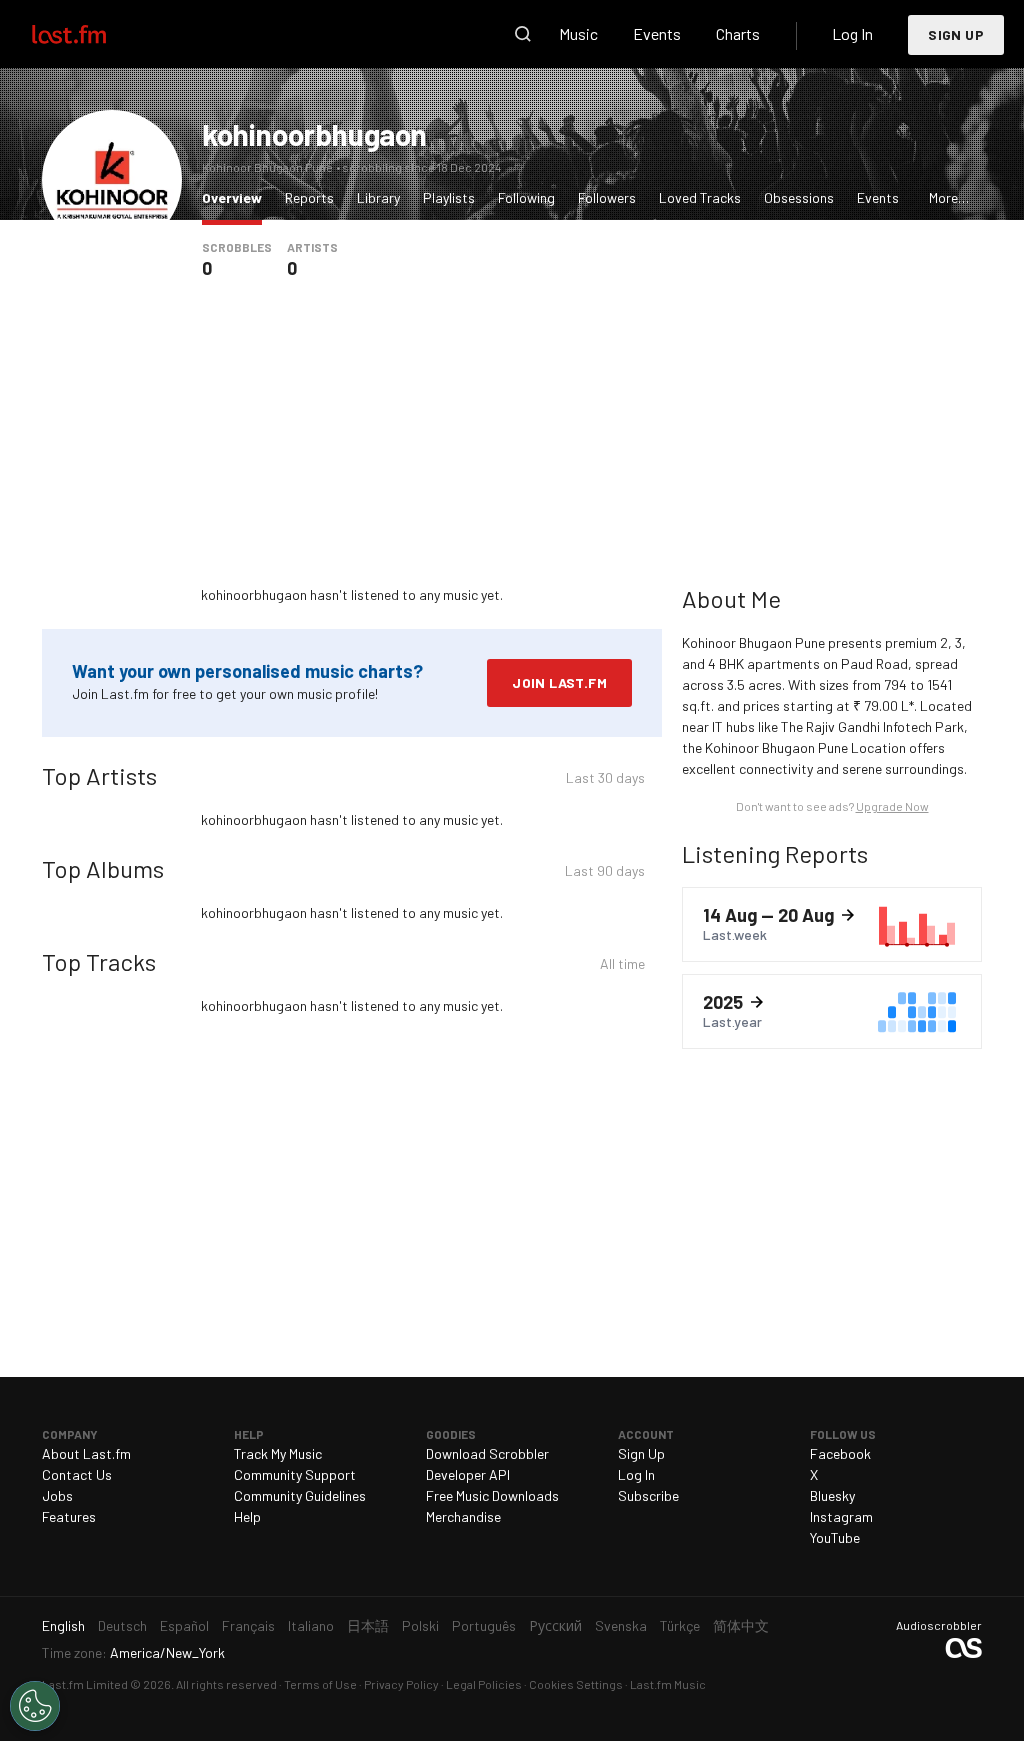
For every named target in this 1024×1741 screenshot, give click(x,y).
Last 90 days (605, 873)
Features (69, 1516)
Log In (852, 33)
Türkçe (680, 1625)
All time (622, 966)
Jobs (57, 1495)
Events (657, 33)
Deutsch (122, 1625)
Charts (738, 33)
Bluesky (832, 1495)
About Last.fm (86, 1453)
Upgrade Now (892, 806)
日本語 (368, 1625)
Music (578, 33)
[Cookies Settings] (35, 1706)
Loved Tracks (700, 197)
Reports (309, 197)
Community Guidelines (300, 1495)
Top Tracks (99, 961)
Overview (237, 197)
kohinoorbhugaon (314, 134)
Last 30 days (605, 780)
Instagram (841, 1516)
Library (378, 197)
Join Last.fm (559, 682)
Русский (555, 1625)
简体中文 (741, 1625)
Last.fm (92, 34)
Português (484, 1625)
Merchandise (463, 1516)
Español (184, 1625)
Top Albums (103, 868)
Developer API (468, 1474)
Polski (420, 1625)
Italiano (311, 1625)
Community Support (295, 1474)
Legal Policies (484, 1684)
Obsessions (799, 197)
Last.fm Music (668, 1684)
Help (247, 1516)
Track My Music (278, 1453)
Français (248, 1625)
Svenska (621, 1625)
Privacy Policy (401, 1684)
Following (526, 197)
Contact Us (77, 1474)
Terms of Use (320, 1684)
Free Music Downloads (492, 1495)
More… (949, 197)
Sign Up (956, 34)
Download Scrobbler (487, 1453)
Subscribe (648, 1495)
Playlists (449, 197)
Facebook (840, 1453)
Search (523, 34)
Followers (607, 197)
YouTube (835, 1537)
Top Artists (99, 775)
